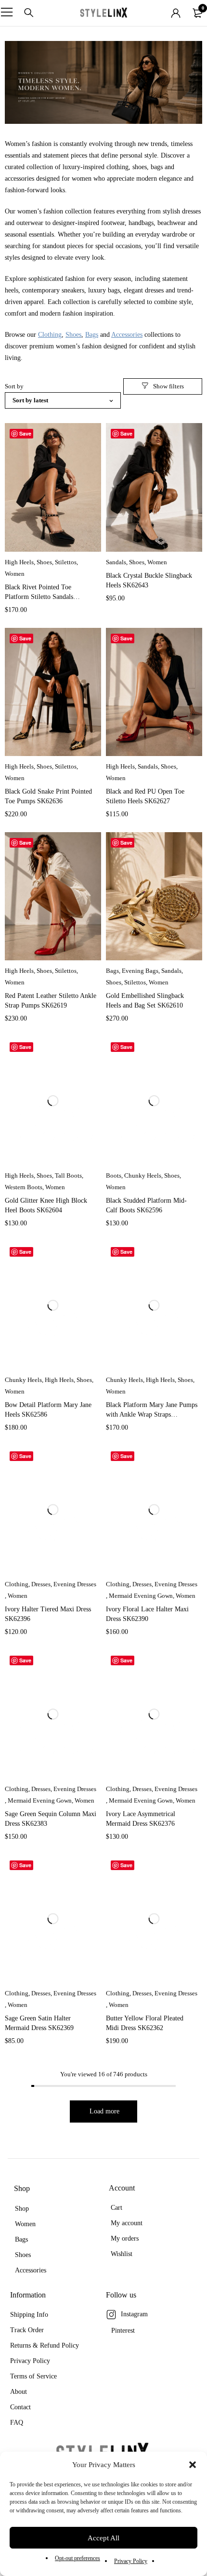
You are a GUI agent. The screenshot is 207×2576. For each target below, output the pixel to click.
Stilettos (66, 562)
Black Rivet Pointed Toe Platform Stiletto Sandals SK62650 (39, 597)
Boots (114, 1175)
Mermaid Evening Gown (141, 1596)
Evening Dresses (75, 1584)
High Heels (19, 562)
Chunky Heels (143, 1175)
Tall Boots (68, 1175)
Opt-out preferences (78, 2558)
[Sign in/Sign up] (176, 13)
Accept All (103, 2538)
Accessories (127, 335)
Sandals (116, 562)
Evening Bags (140, 971)
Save (25, 433)
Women (15, 574)
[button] (193, 2465)
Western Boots (24, 1187)
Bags (92, 335)
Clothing (50, 335)
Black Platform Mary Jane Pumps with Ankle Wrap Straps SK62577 (152, 1414)
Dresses (41, 1584)
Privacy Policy (131, 2561)
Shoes (73, 335)
